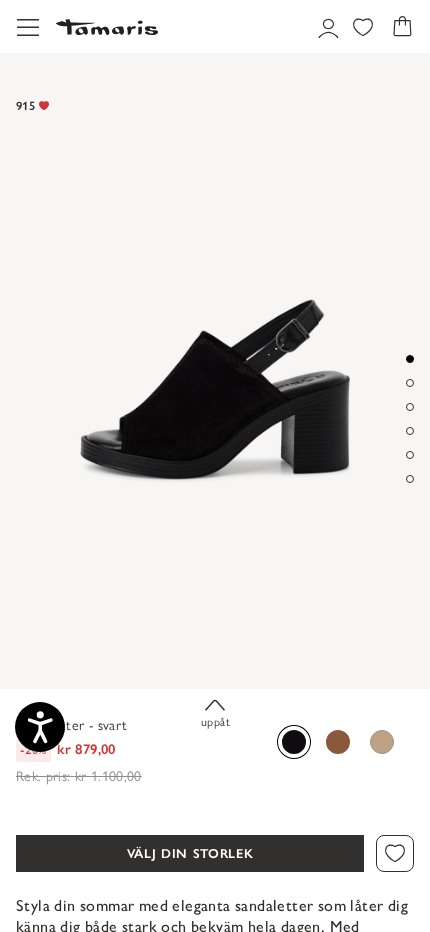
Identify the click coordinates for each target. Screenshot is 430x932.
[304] (338, 742)
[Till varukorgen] (402, 27)
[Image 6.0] (410, 479)
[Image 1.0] (410, 359)
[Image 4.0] (410, 431)
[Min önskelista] (363, 27)
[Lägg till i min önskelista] (395, 854)
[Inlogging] (326, 27)
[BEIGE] (382, 742)
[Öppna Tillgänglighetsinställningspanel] (40, 727)
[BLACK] (294, 742)
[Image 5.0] (410, 455)
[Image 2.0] (410, 383)
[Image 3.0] (410, 407)
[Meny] (28, 26)
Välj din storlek (190, 853)
